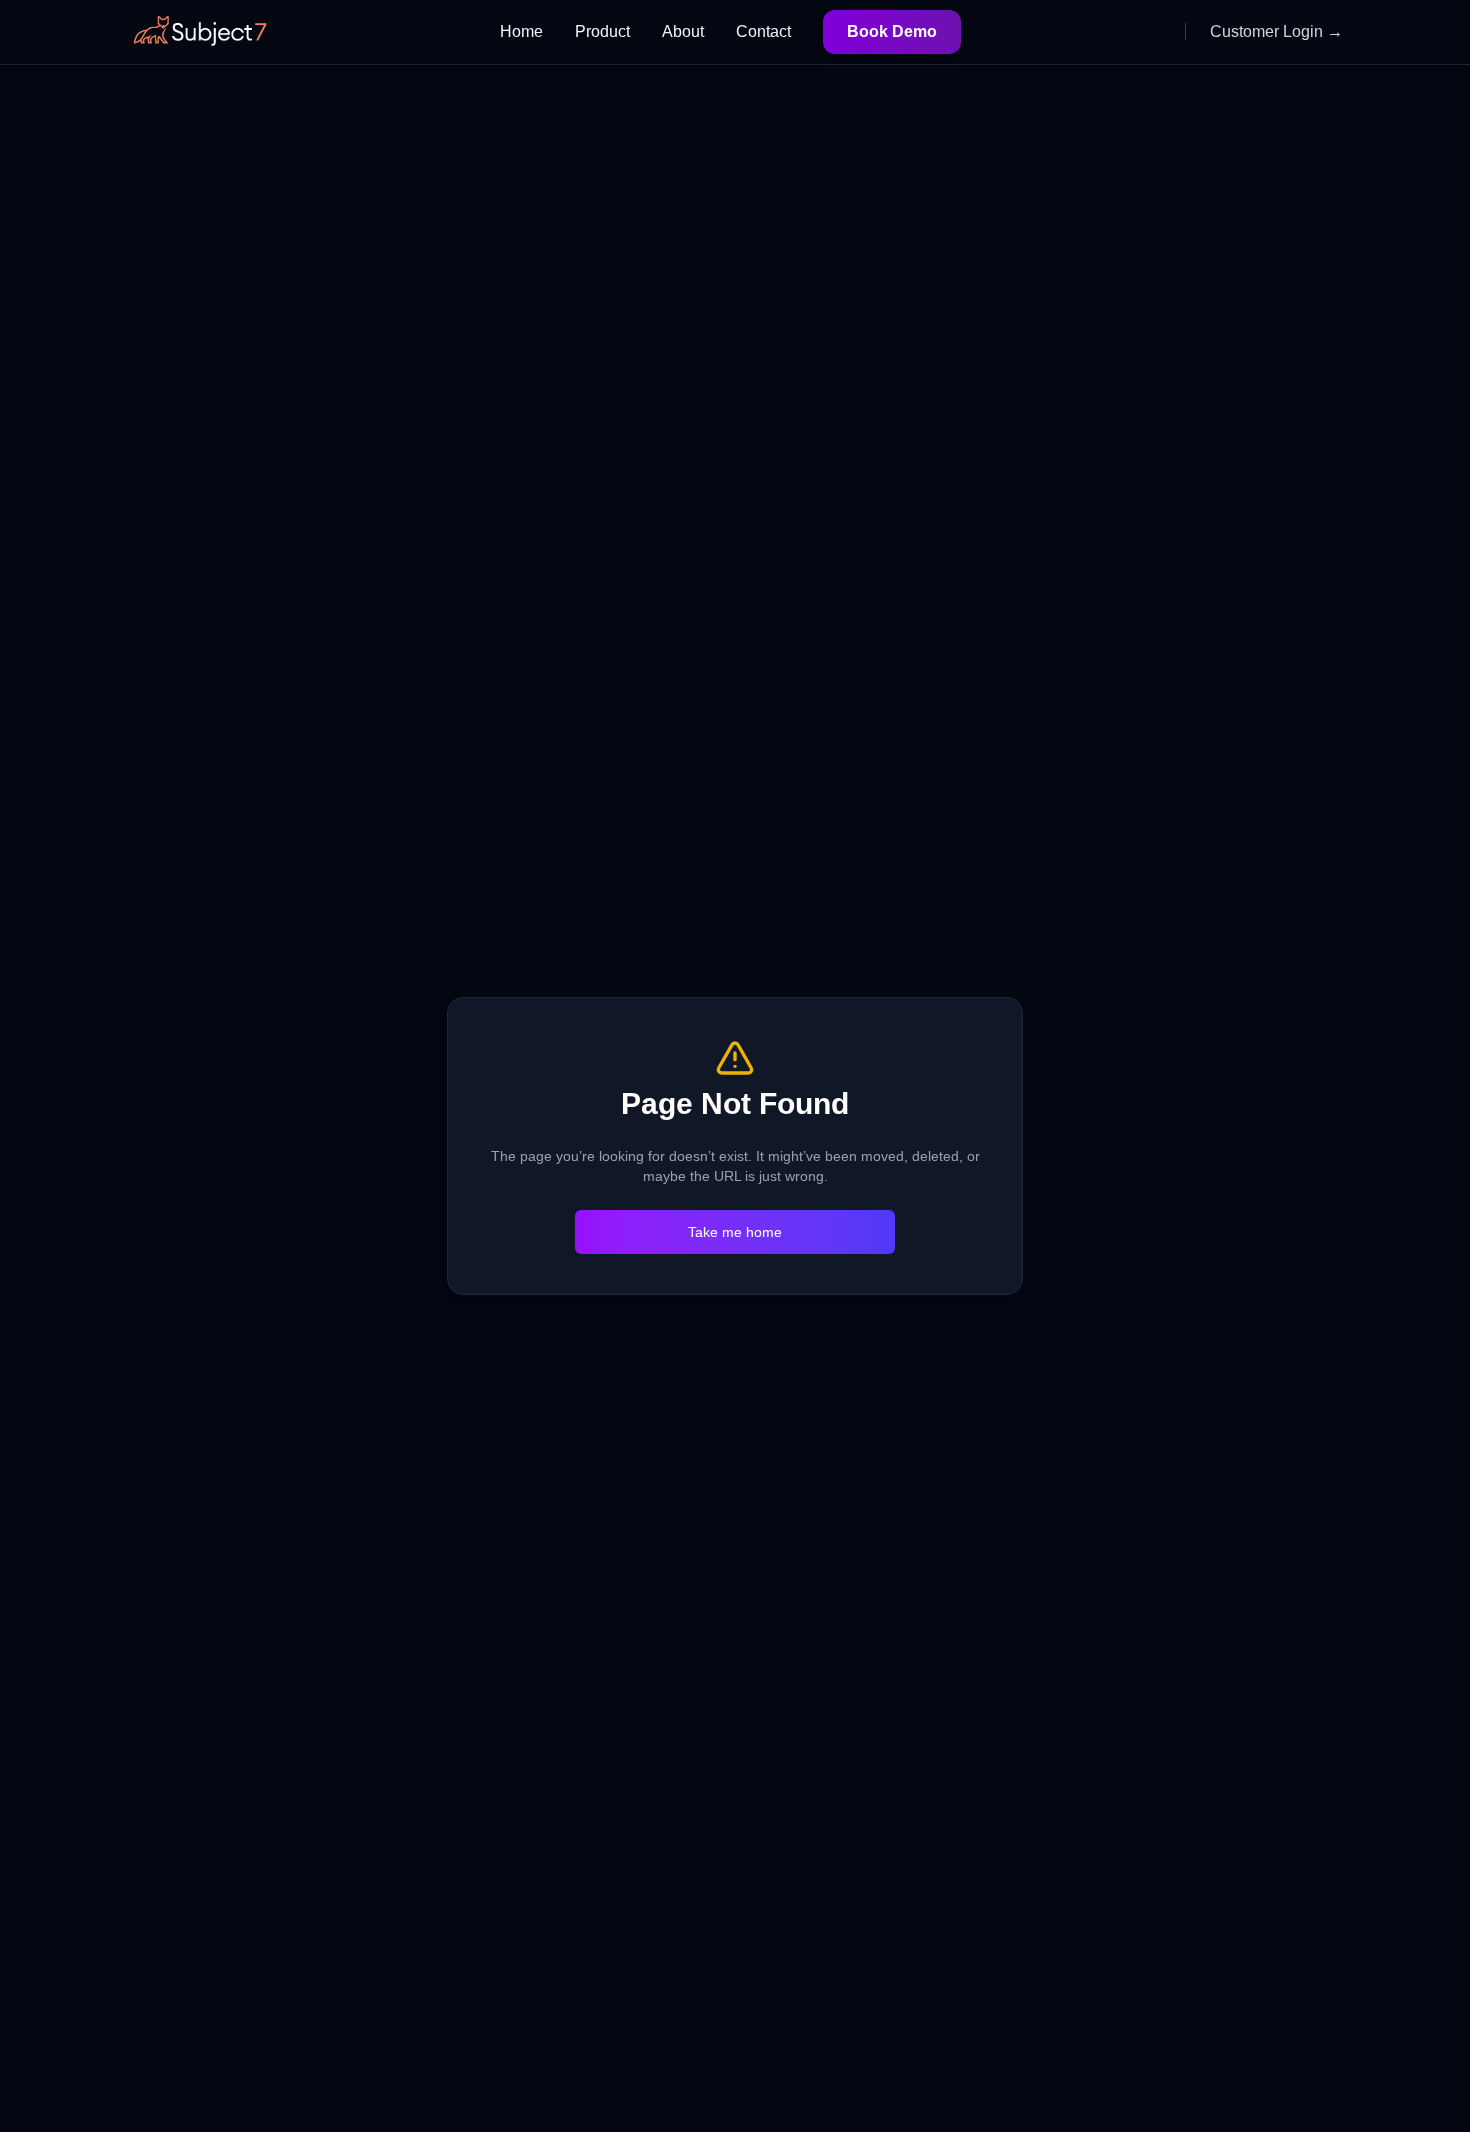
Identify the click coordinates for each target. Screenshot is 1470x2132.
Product (602, 31)
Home (521, 31)
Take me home (735, 1232)
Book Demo (892, 31)
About (683, 31)
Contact (763, 31)
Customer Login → (1276, 31)
